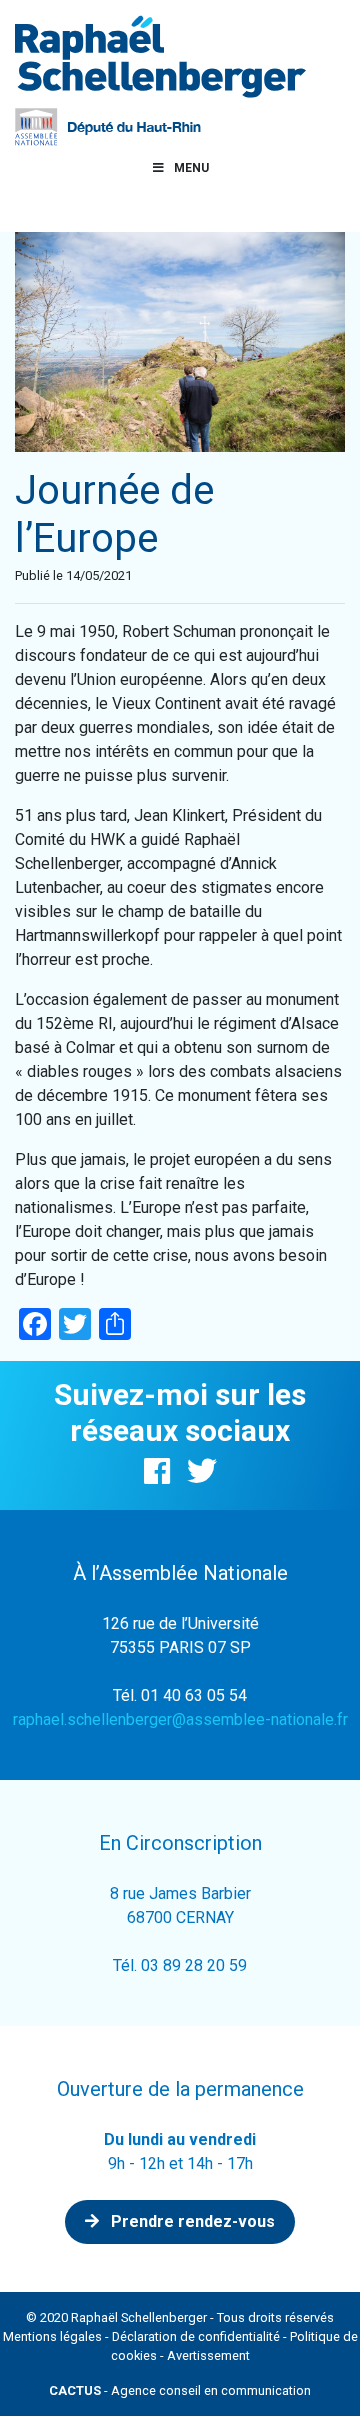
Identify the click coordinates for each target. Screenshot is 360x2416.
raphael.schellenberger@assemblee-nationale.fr (180, 1719)
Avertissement (208, 2355)
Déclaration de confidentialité (196, 2336)
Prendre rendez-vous (191, 2221)
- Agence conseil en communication (180, 2390)
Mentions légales (52, 2336)
